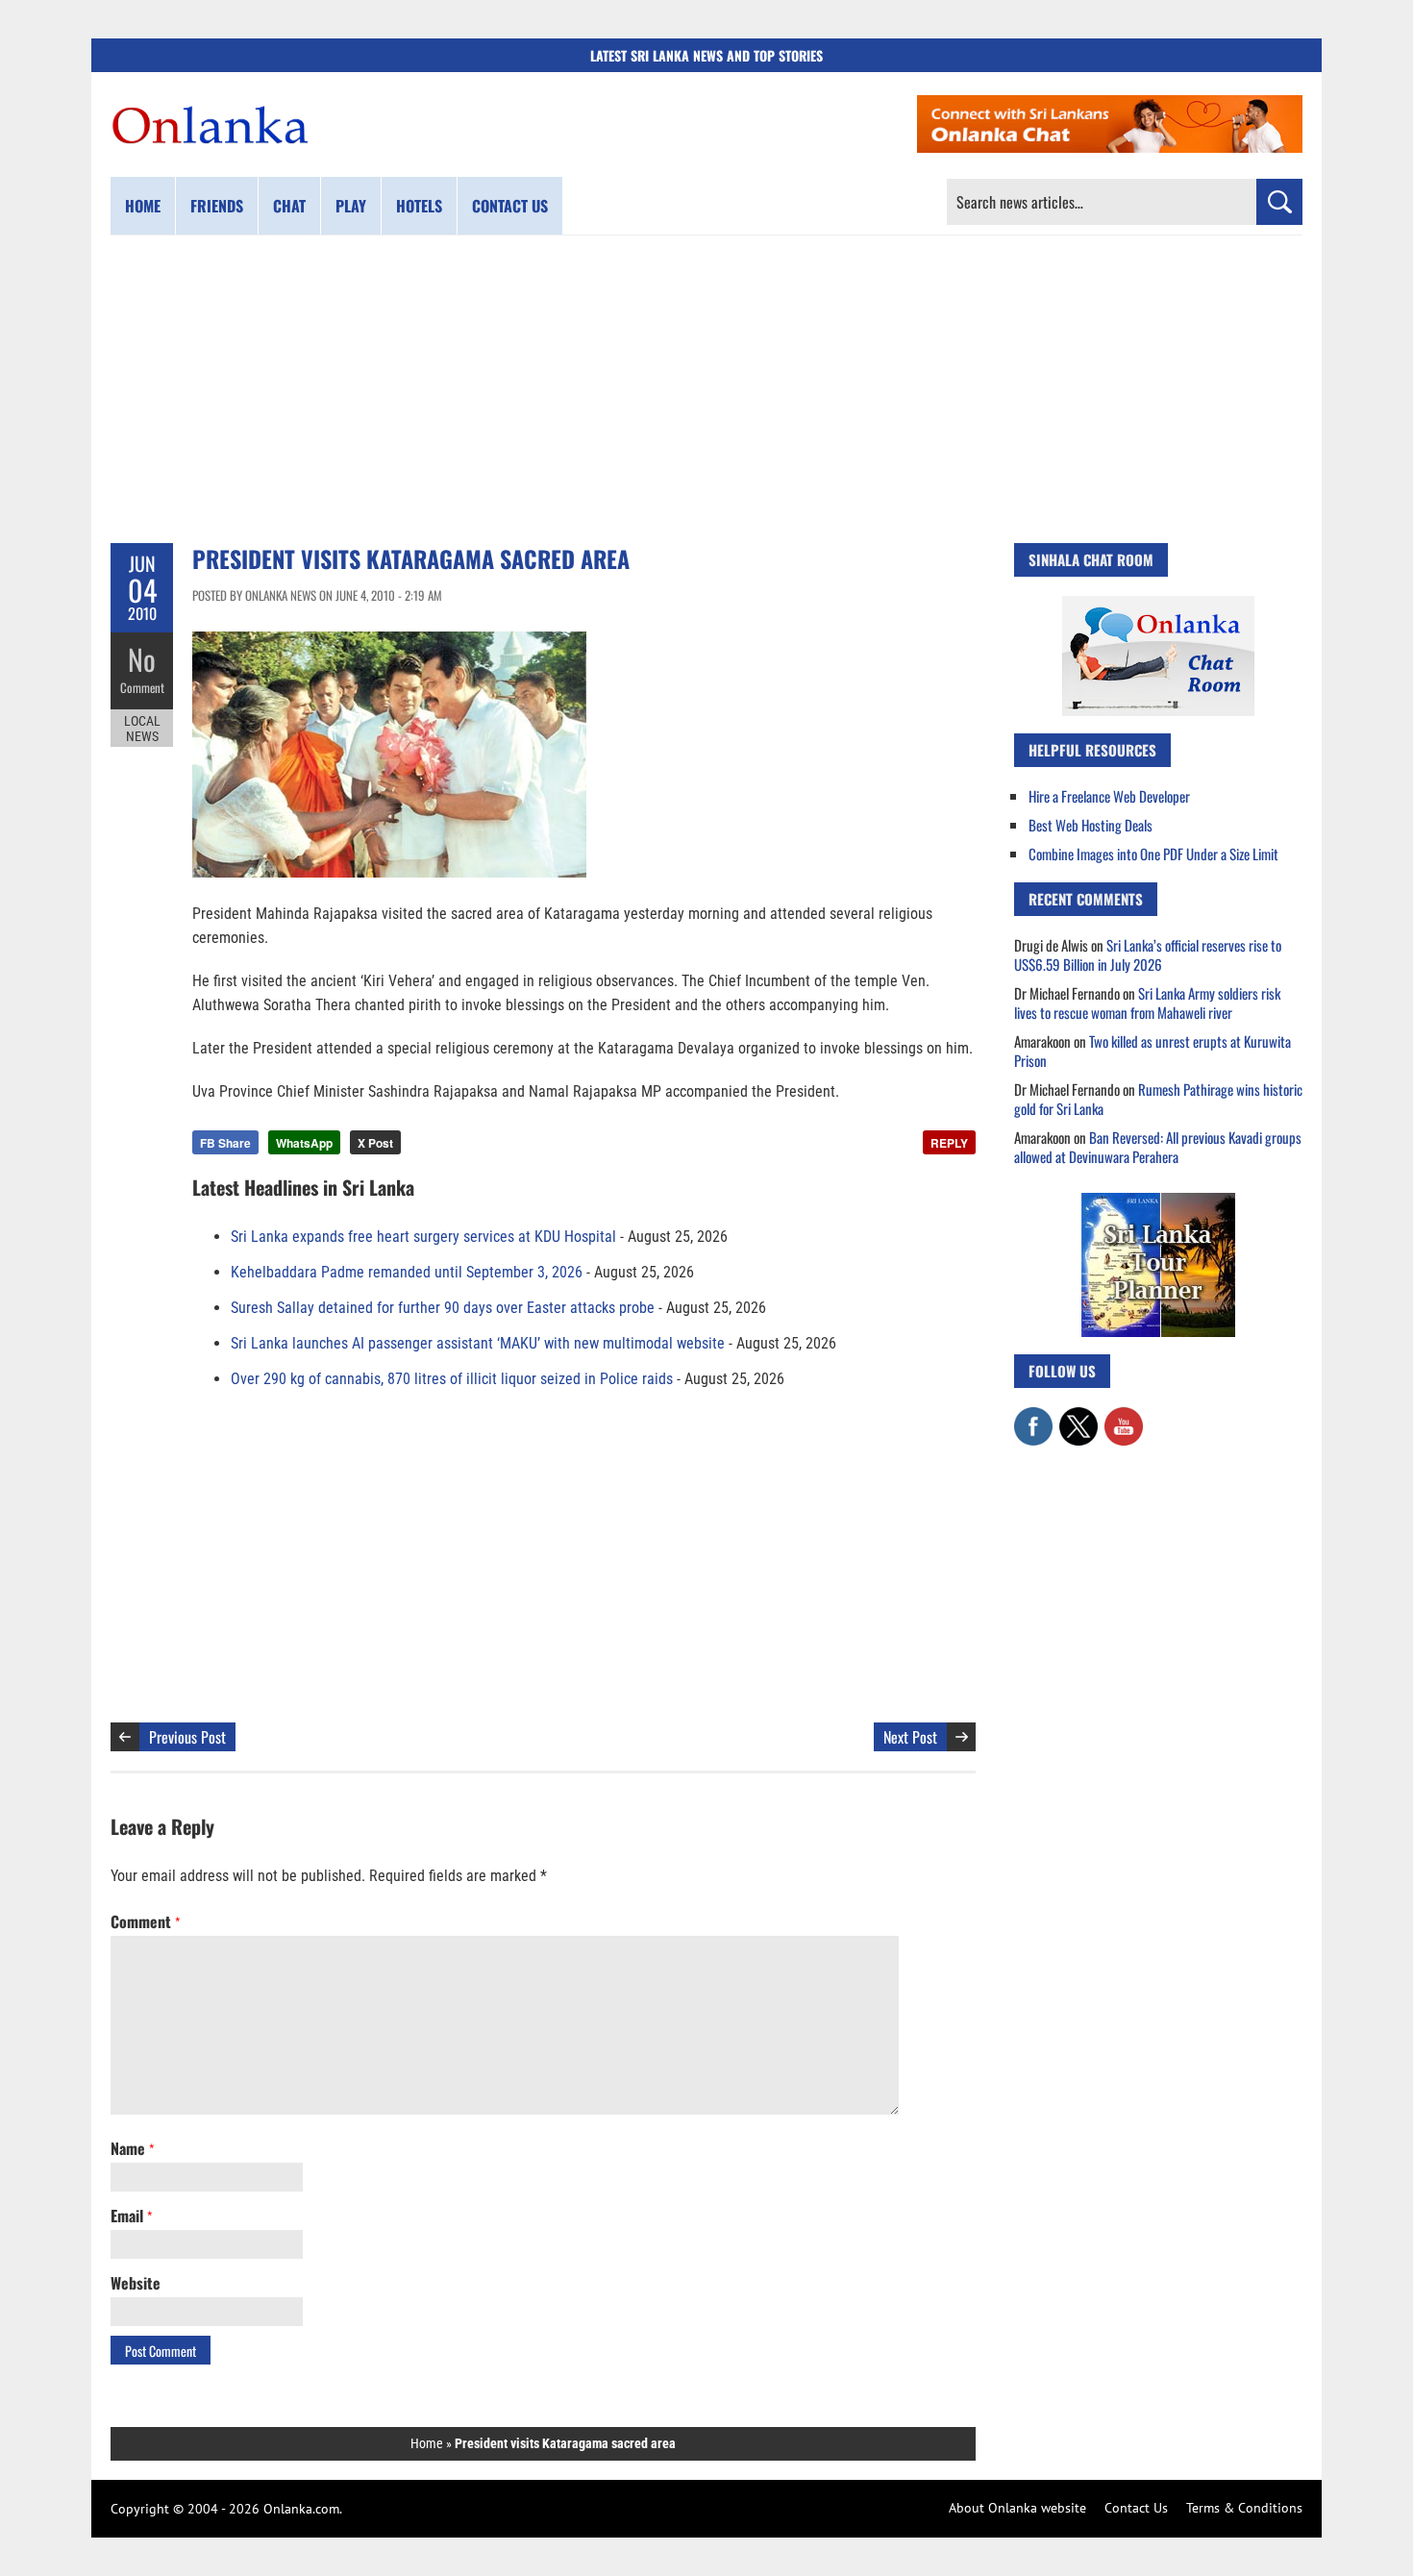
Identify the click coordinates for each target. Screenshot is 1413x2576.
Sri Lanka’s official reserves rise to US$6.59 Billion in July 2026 (1148, 954)
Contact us (510, 206)
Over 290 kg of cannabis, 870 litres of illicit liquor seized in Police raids (452, 1379)
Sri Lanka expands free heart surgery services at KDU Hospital (423, 1237)
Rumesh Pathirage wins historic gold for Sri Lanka (1158, 1099)
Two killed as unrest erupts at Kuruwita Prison (1153, 1051)
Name (132, 2148)
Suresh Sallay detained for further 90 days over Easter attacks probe (443, 1308)
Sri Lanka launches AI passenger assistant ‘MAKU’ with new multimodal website (478, 1343)
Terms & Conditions (1244, 2508)
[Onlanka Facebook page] (1033, 1417)
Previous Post (187, 1737)
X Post (375, 1143)
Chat (289, 206)
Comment (142, 687)
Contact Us (1136, 2508)
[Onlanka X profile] (1078, 1417)
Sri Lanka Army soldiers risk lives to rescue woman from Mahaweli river (1147, 1003)
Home (143, 206)
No (142, 659)
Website (136, 2283)
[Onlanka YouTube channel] (1124, 1417)
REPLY (949, 1143)
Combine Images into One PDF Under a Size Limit (1153, 854)
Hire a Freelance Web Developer (1109, 796)
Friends (217, 206)
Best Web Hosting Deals (1091, 825)
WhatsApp (304, 1143)
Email (131, 2216)
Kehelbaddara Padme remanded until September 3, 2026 (407, 1272)
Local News (142, 729)
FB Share (225, 1143)
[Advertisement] (706, 389)
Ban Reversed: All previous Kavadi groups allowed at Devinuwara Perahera (1158, 1147)
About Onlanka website (1017, 2508)
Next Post (910, 1737)
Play (351, 206)
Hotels (419, 206)
